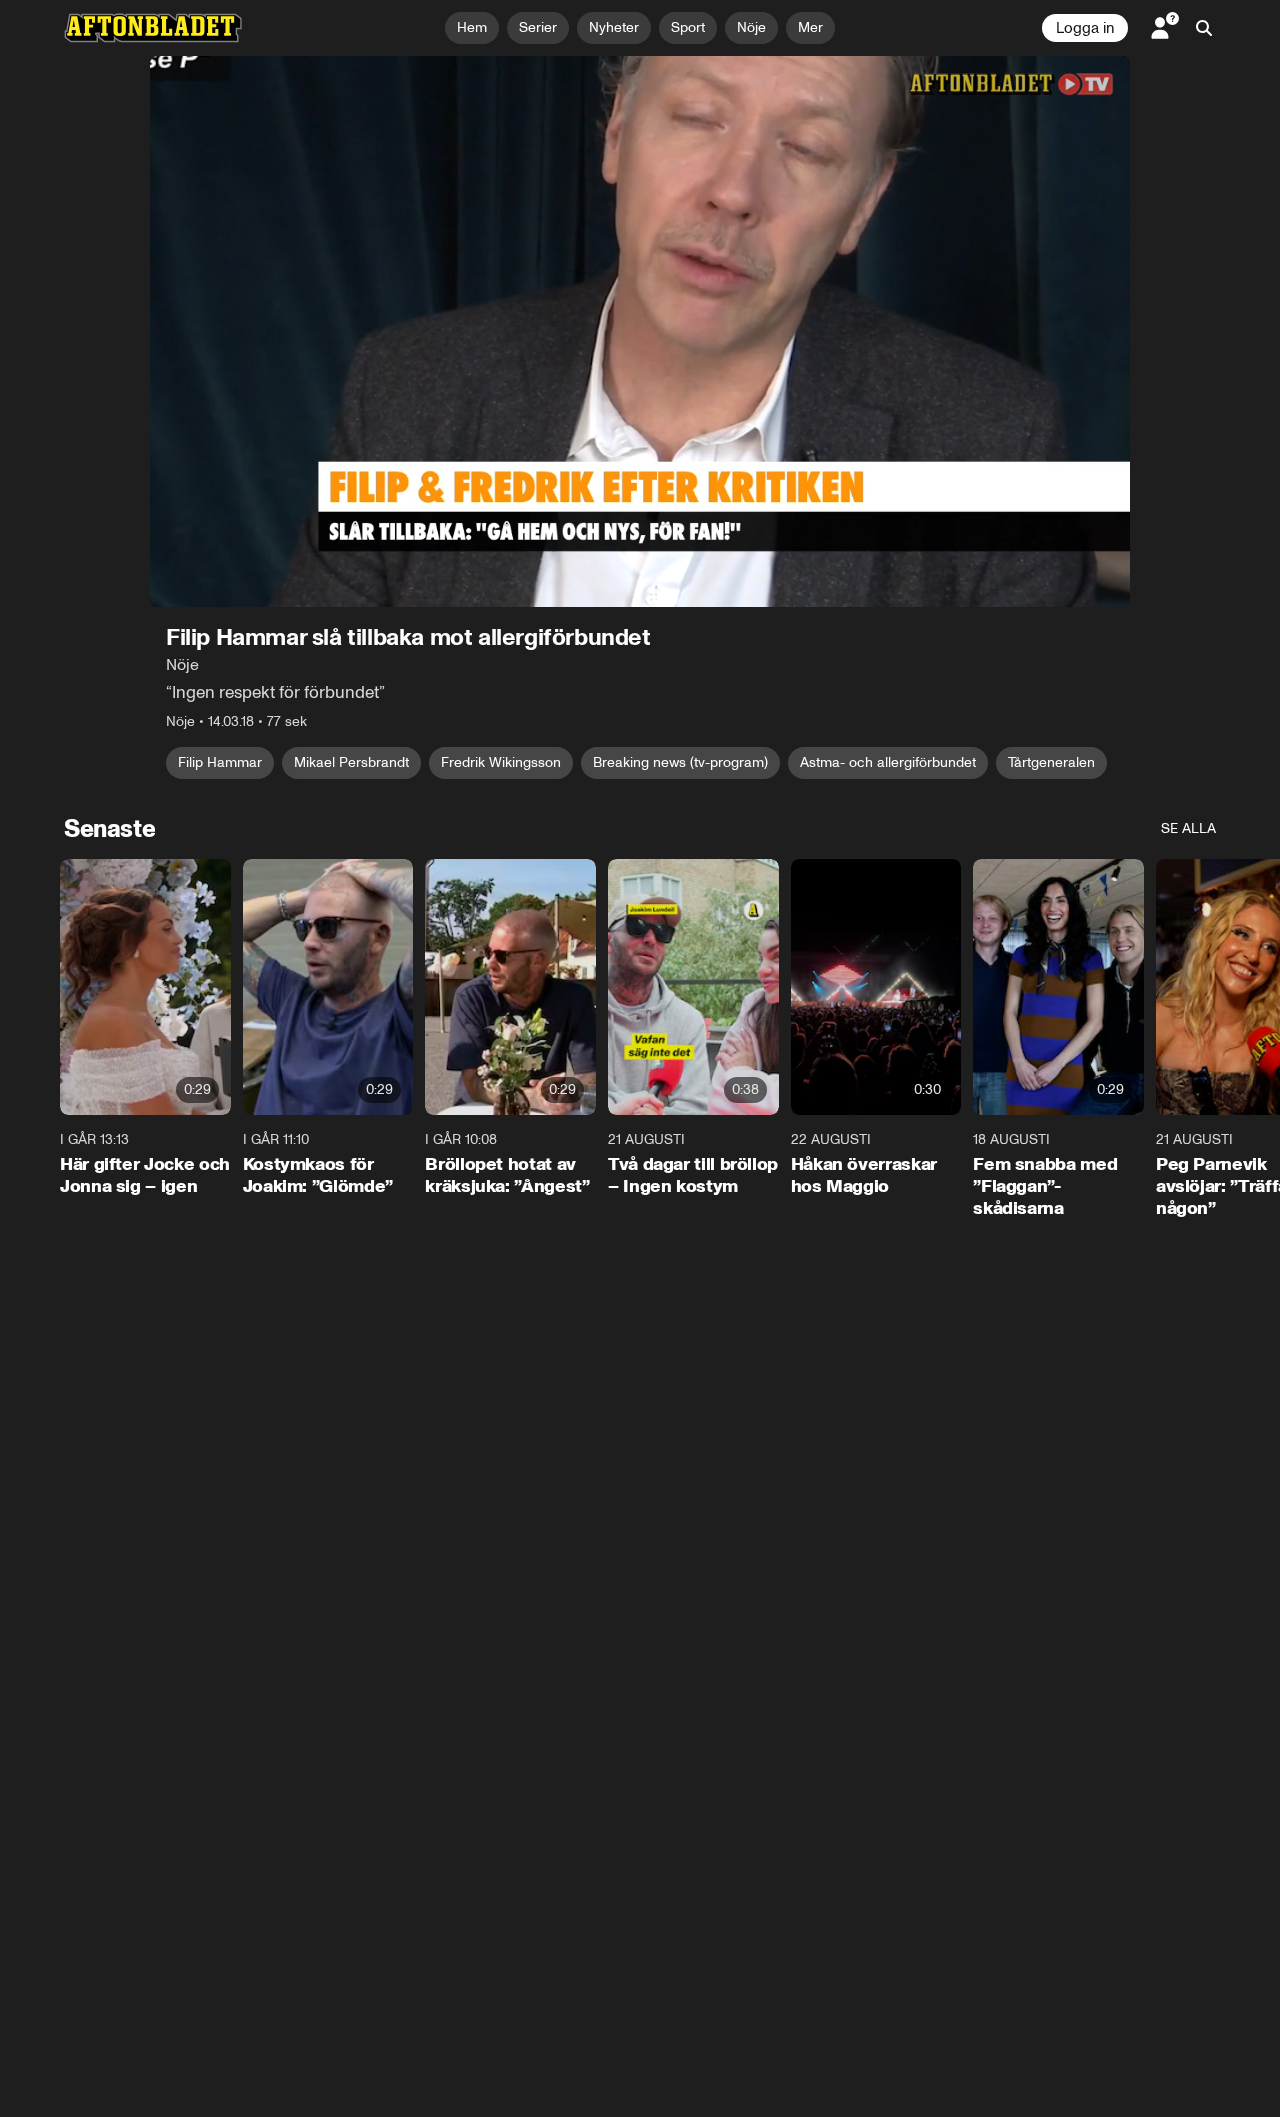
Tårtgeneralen (1051, 762)
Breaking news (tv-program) (680, 762)
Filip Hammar (220, 762)
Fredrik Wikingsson (501, 762)
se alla (1188, 828)
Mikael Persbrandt (351, 762)
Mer (810, 27)
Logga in (1085, 28)
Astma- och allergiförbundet (888, 762)
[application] (640, 331)
